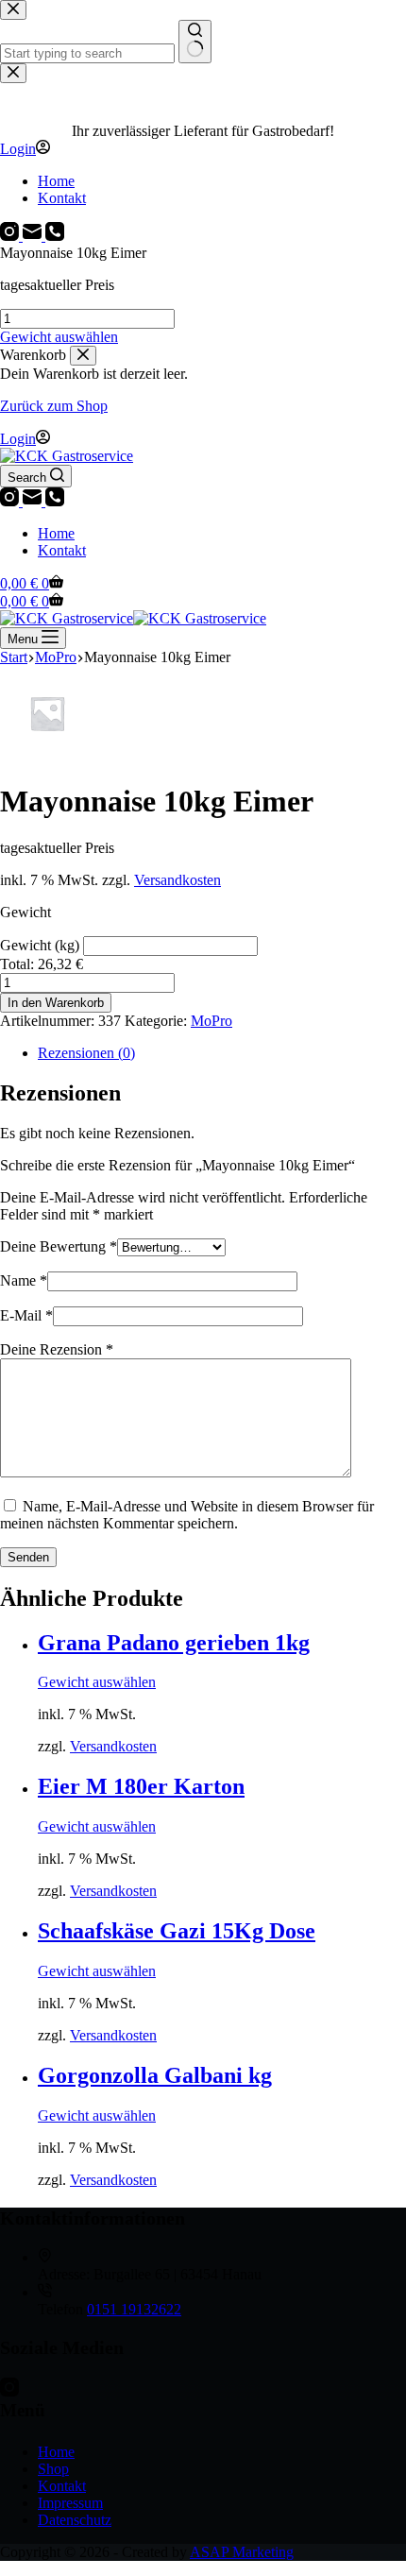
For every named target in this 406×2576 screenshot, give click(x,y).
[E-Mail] (34, 501)
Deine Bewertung (59, 1246)
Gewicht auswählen (59, 337)
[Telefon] (55, 501)
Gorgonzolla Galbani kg (155, 2075)
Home (56, 533)
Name (24, 1280)
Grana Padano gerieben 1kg (174, 1643)
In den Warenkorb (56, 1003)
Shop (53, 2469)
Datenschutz (75, 2520)
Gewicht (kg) (42, 945)
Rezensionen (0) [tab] (86, 1053)
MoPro (211, 1021)
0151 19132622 (134, 2309)
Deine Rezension (57, 1349)
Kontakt (62, 550)
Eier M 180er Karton (141, 1786)
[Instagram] (11, 501)
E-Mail (26, 1315)
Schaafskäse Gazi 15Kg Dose (177, 1931)
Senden (28, 1557)
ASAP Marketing (242, 2552)
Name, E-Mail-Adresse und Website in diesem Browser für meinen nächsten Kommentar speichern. (187, 1515)
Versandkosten (178, 880)
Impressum (70, 2503)
